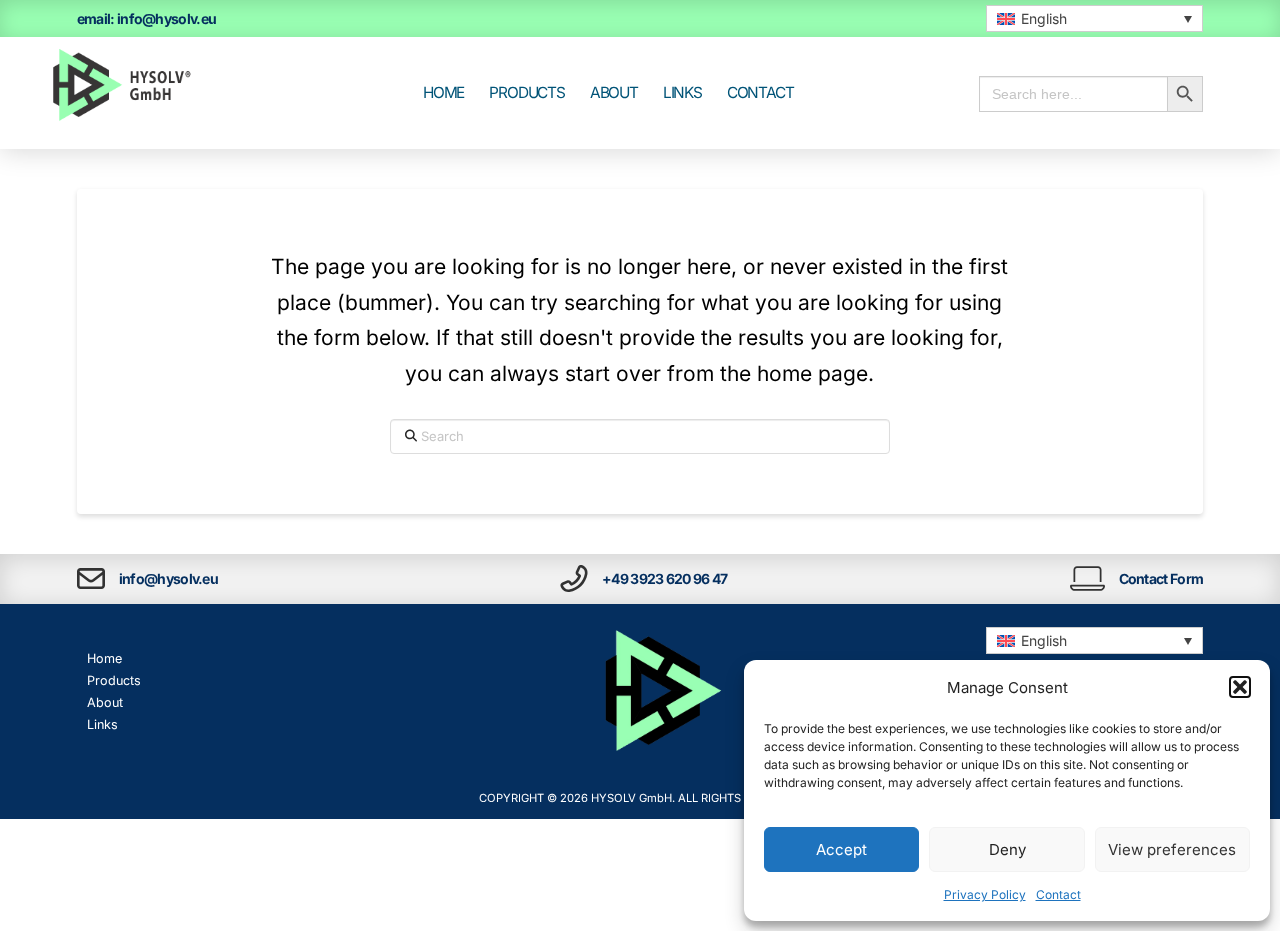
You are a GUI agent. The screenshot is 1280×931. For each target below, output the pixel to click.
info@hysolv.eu (168, 578)
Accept (841, 849)
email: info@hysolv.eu (146, 18)
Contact (1058, 894)
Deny (1007, 849)
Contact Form (1161, 578)
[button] (1240, 687)
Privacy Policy (985, 894)
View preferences (1172, 849)
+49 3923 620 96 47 (664, 578)
